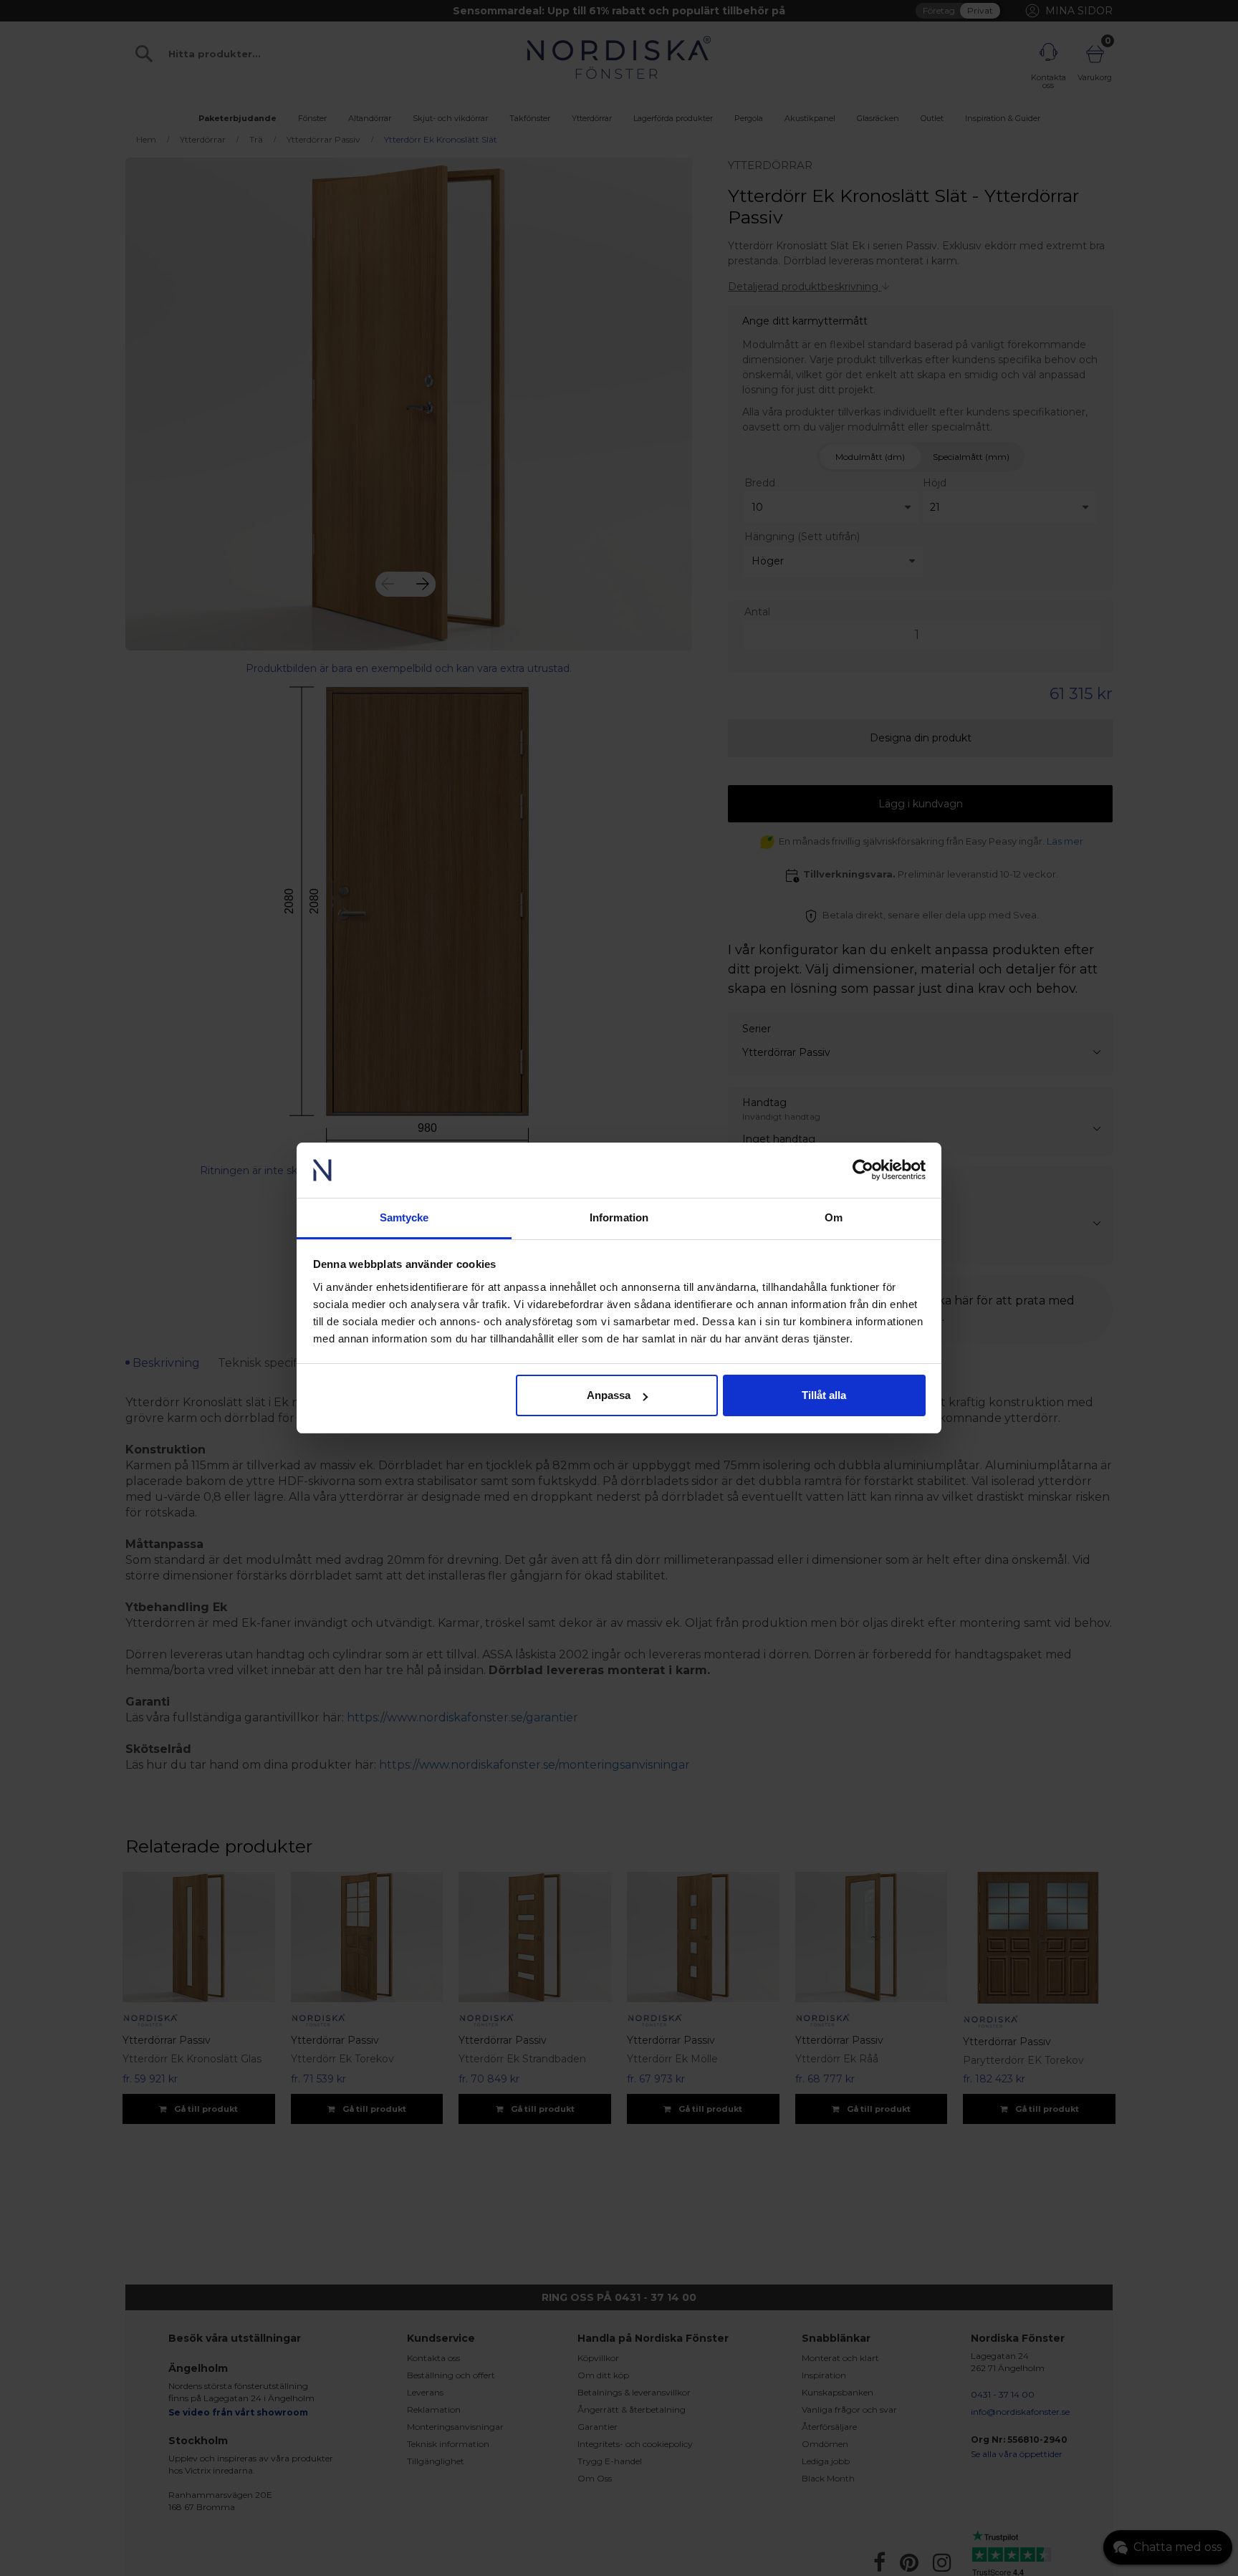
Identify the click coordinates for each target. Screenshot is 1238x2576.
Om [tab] (834, 1217)
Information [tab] (619, 1217)
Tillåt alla (824, 1395)
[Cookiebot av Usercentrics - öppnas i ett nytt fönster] (863, 1171)
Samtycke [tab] (404, 1217)
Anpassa (609, 1395)
